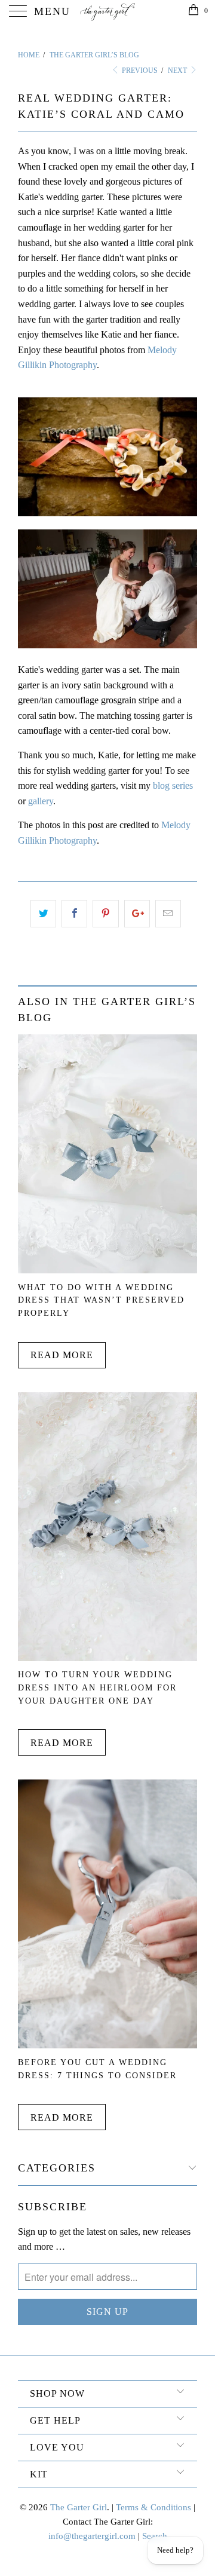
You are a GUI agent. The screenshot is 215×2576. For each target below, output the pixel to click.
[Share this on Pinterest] (105, 914)
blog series (173, 785)
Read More (62, 1355)
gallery (41, 801)
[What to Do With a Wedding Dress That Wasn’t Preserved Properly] (107, 1270)
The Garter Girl (79, 2507)
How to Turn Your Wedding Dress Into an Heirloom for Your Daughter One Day (97, 1687)
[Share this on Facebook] (74, 914)
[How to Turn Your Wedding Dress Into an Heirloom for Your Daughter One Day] (107, 1658)
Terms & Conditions (153, 2507)
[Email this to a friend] (168, 914)
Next (178, 71)
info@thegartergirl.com (92, 2536)
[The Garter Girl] (107, 12)
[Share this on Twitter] (43, 914)
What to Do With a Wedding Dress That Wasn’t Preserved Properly (101, 1300)
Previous (139, 71)
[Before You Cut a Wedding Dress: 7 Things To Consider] (107, 2045)
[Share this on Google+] (137, 914)
